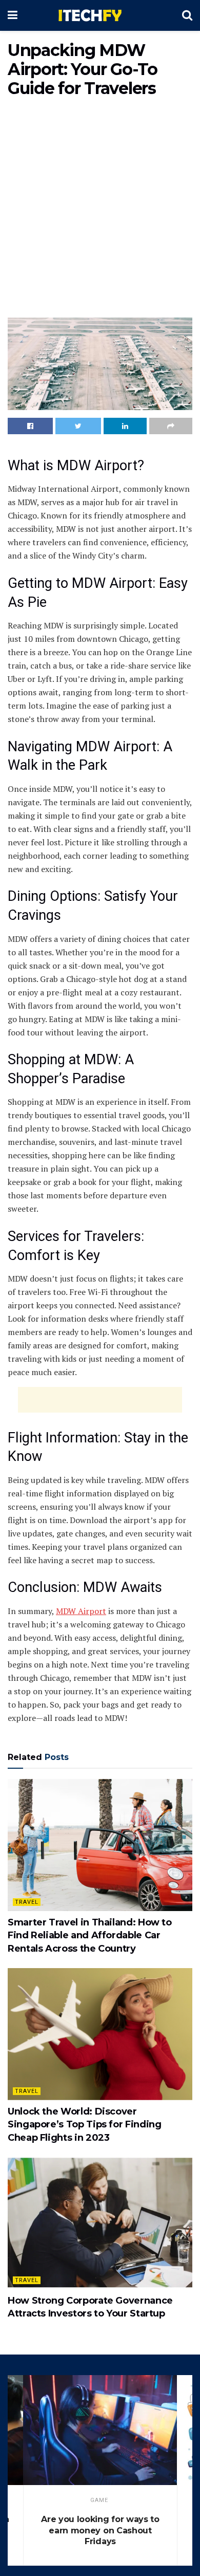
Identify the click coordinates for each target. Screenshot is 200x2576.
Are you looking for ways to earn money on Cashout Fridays (100, 2530)
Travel (27, 1902)
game (99, 2500)
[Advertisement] (100, 210)
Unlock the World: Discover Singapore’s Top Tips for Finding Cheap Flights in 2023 (84, 2124)
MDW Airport (81, 1611)
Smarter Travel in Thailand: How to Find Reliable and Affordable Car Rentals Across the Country (90, 1935)
